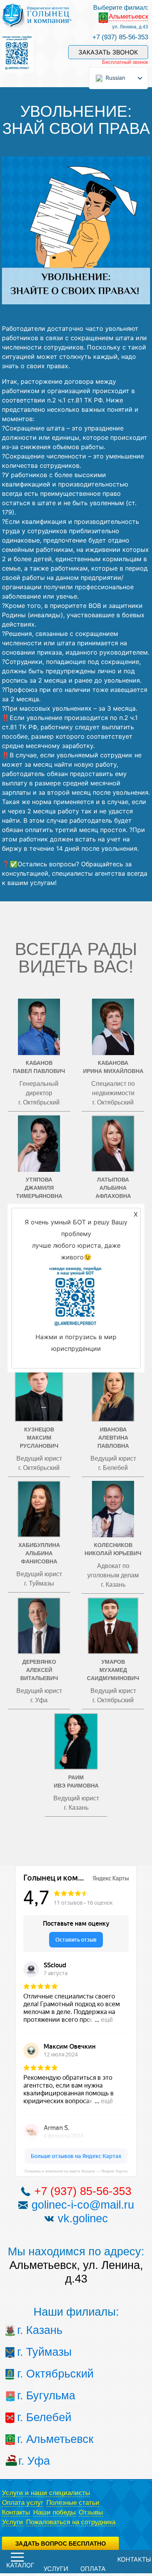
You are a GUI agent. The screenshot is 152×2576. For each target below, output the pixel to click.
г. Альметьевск (32, 2439)
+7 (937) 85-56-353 (120, 37)
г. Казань (32, 2330)
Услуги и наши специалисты (46, 2493)
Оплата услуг (23, 2503)
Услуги (12, 2522)
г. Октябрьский (32, 2374)
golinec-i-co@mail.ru (83, 2205)
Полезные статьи (73, 2503)
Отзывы (91, 2512)
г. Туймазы (32, 2352)
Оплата (93, 2569)
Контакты (16, 2512)
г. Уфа (33, 2461)
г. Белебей (32, 2417)
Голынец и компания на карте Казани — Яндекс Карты (76, 2171)
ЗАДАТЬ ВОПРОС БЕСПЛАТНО (61, 2544)
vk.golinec (83, 2218)
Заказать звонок (108, 52)
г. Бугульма (32, 2395)
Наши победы (54, 2512)
